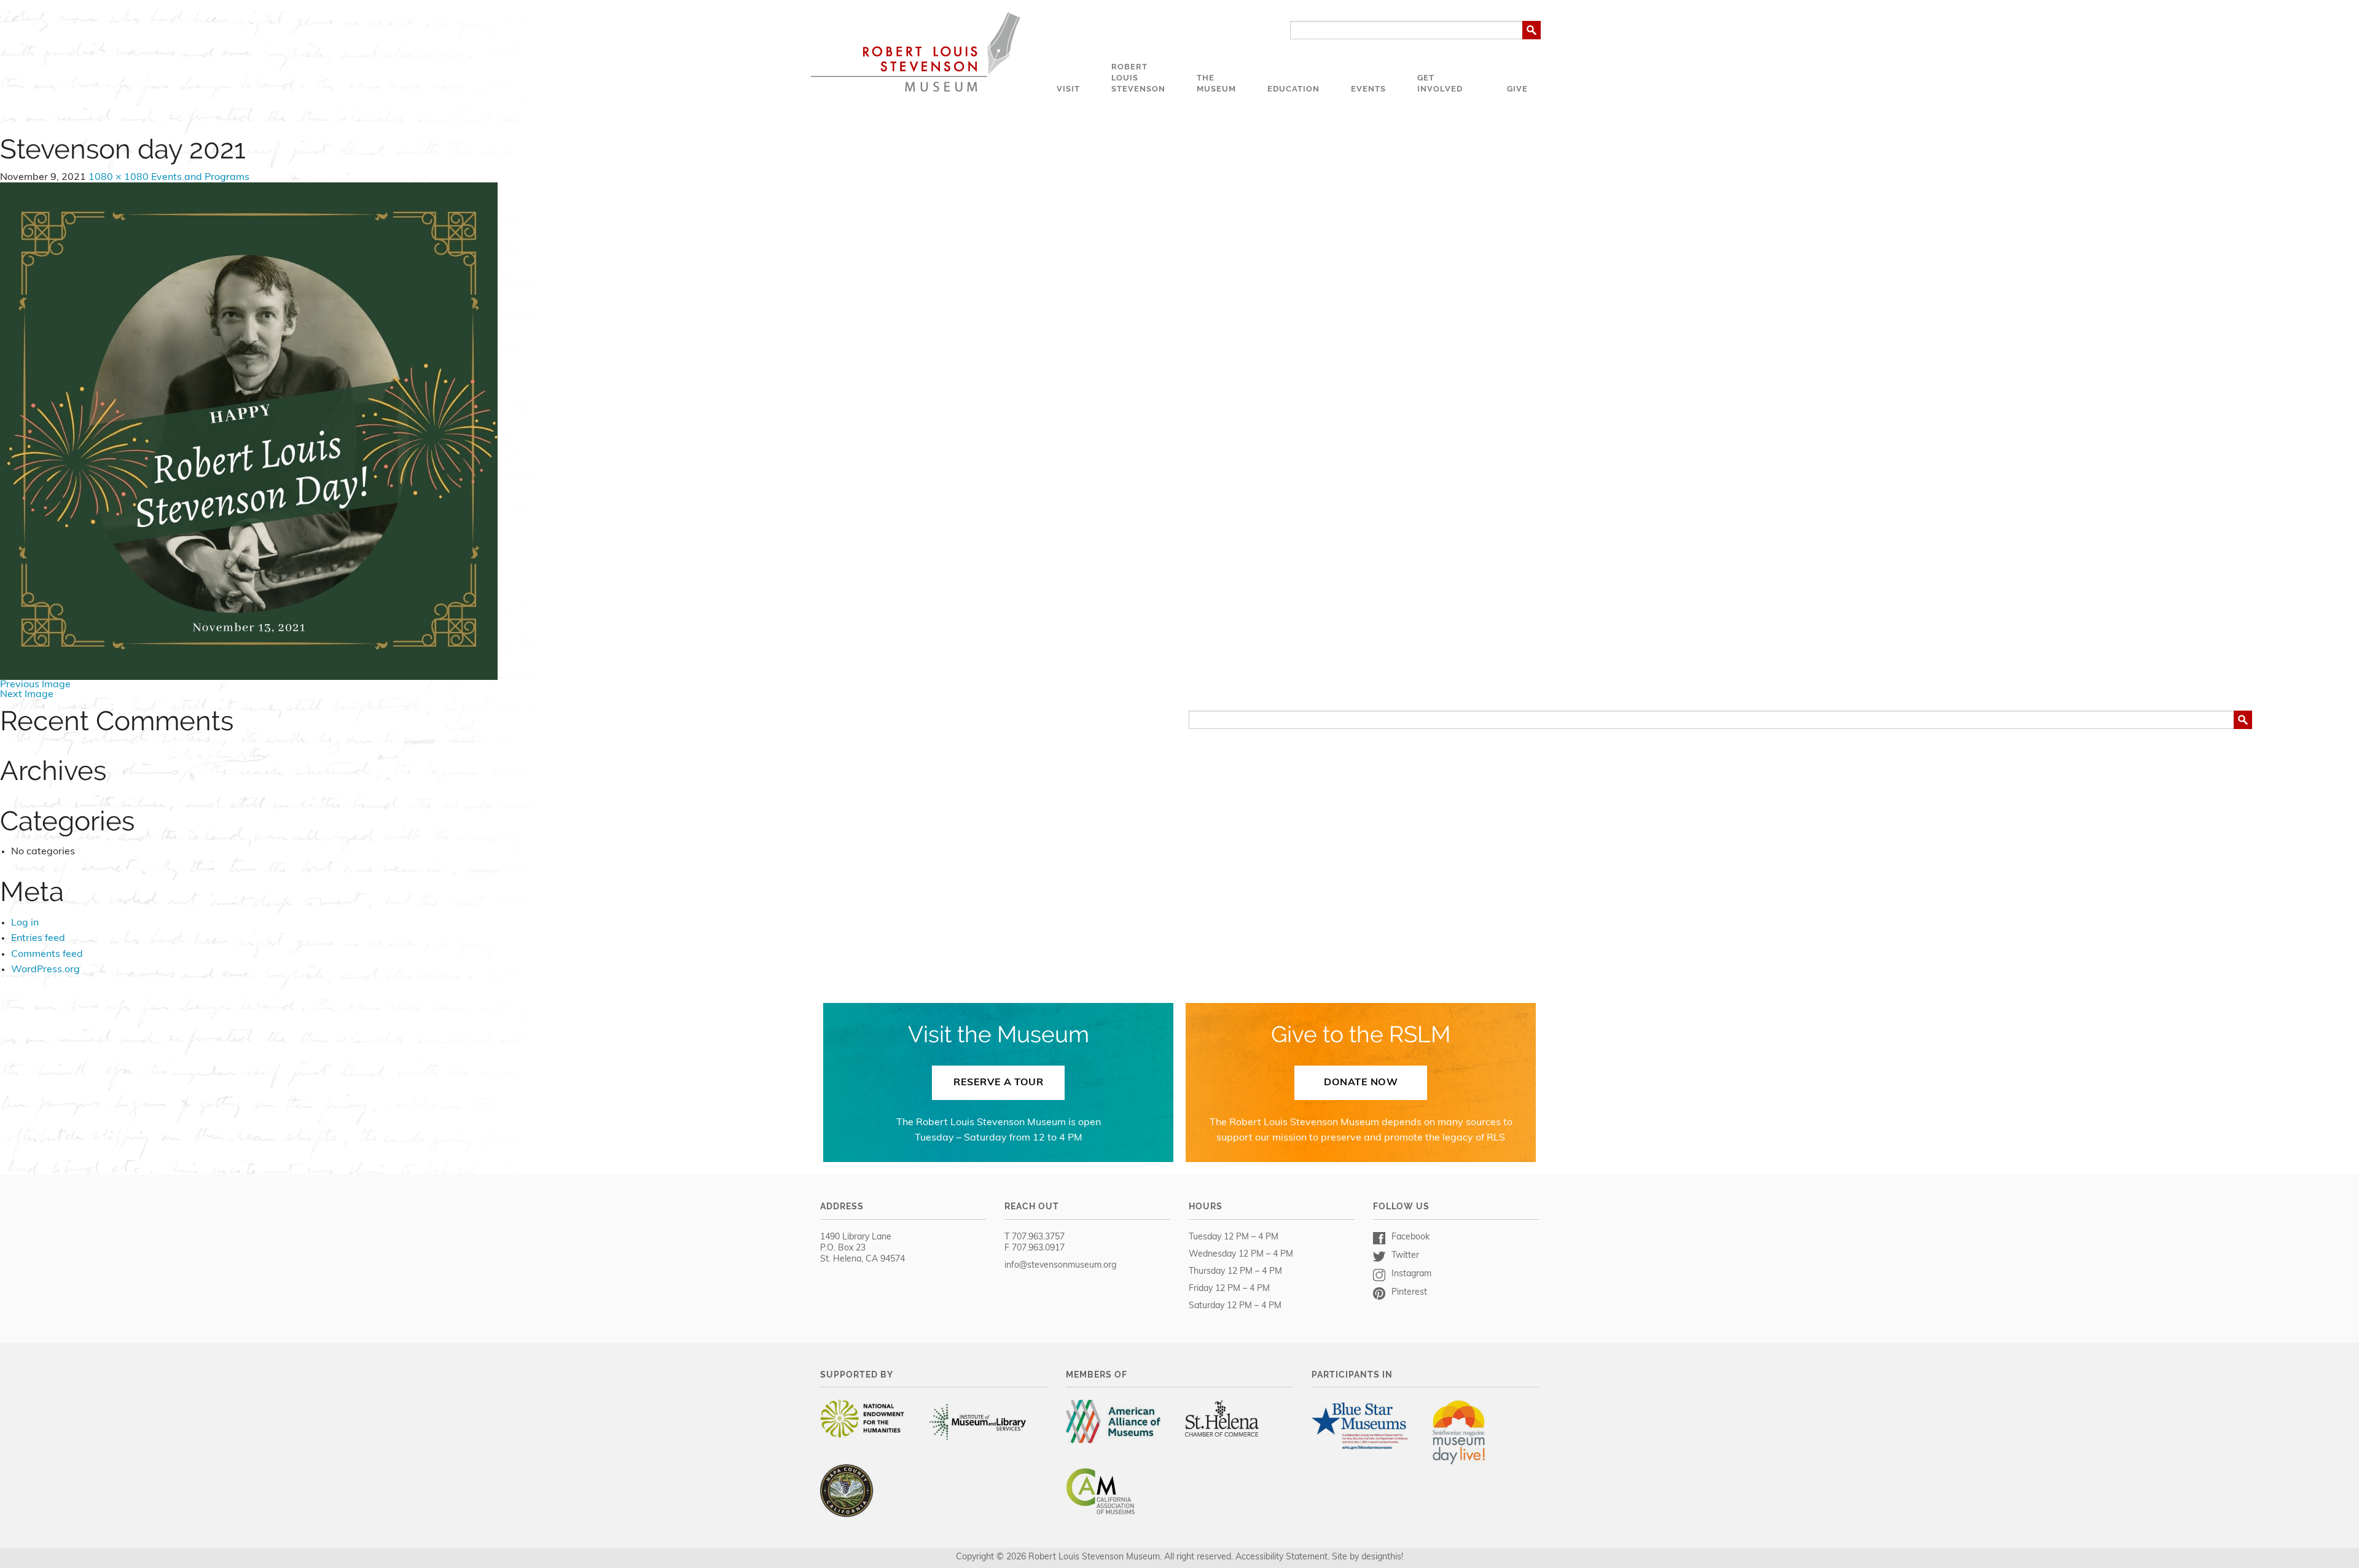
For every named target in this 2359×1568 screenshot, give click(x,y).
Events (1368, 89)
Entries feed (38, 938)
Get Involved (1440, 83)
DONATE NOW (1361, 1083)
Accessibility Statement (1281, 1557)
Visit (1068, 89)
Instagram (1411, 1274)
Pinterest (1409, 1293)
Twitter (1405, 1256)
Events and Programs (200, 177)
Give (1517, 89)
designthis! (1382, 1557)
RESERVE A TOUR (998, 1083)
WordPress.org (45, 970)
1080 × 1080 (119, 177)
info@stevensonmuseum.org (1060, 1266)
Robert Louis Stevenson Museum (915, 52)
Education (1293, 89)
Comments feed (47, 954)
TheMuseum (1216, 83)
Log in (25, 923)
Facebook (1410, 1237)
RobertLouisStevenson (1138, 78)
